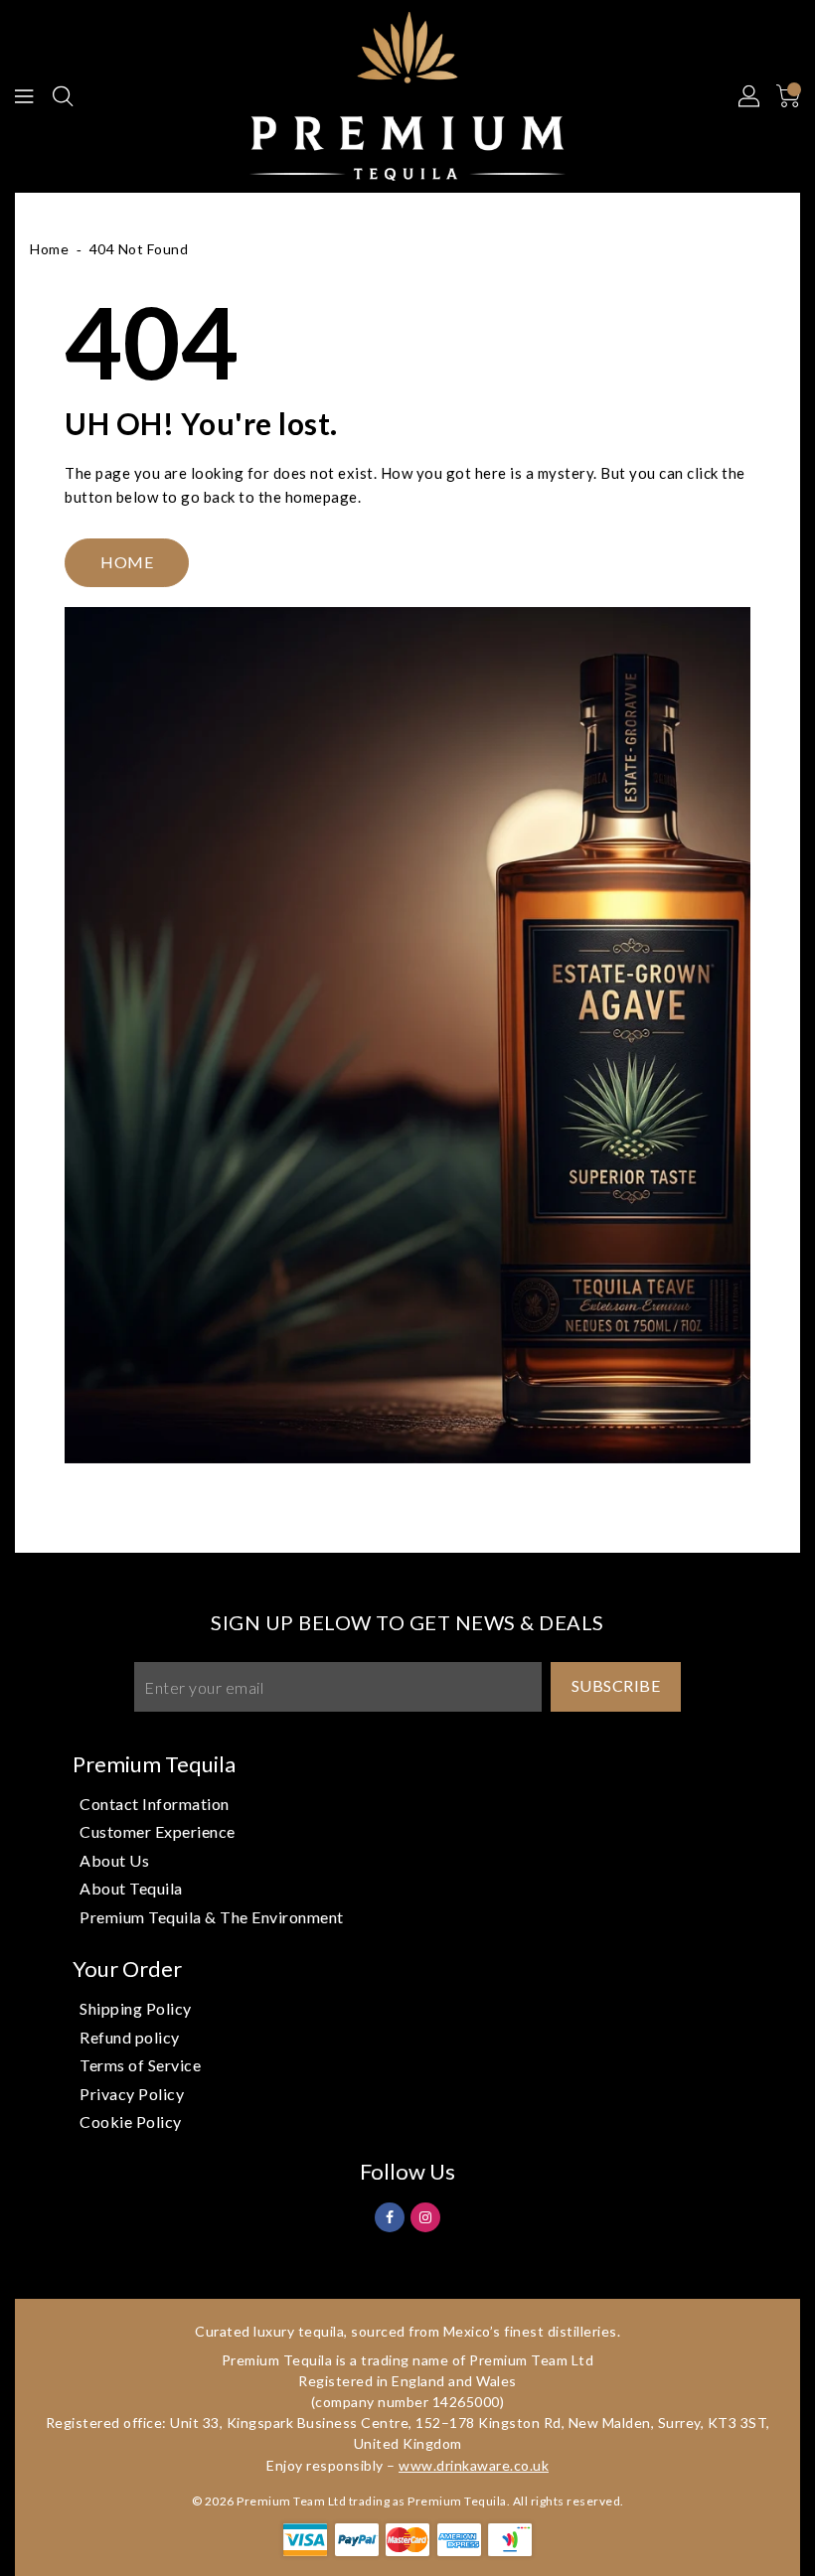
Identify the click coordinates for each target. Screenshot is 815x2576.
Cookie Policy (131, 2121)
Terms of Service (140, 2065)
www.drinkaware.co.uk (474, 2465)
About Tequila (131, 1888)
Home (49, 249)
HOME (127, 562)
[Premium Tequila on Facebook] (390, 2216)
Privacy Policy (132, 2094)
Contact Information (155, 1804)
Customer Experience (158, 1831)
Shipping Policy (136, 2008)
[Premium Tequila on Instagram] (426, 2216)
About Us (114, 1860)
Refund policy (130, 2037)
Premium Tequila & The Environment (212, 1917)
